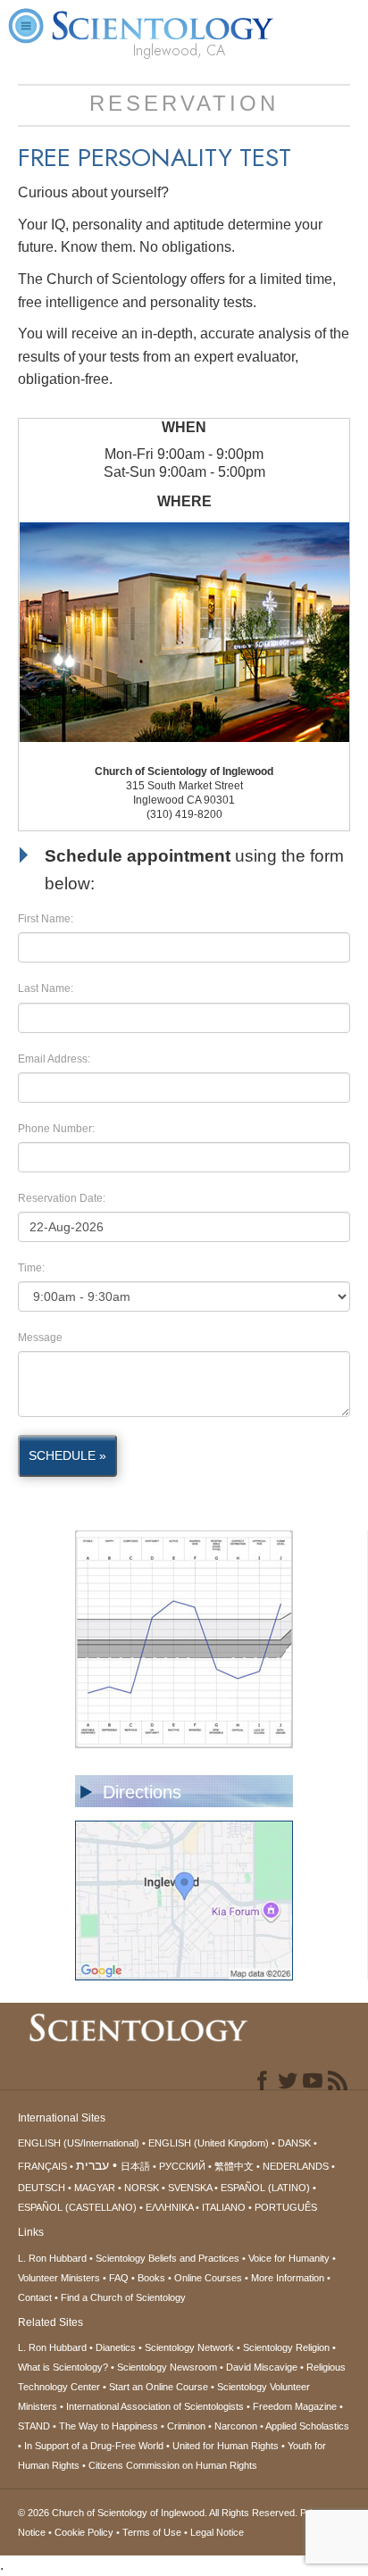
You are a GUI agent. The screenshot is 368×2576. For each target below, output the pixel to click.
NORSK (142, 2188)
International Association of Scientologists (155, 2406)
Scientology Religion (286, 2347)
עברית (92, 2165)
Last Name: (46, 988)
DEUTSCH (42, 2188)
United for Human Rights (226, 2446)
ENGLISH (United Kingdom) (209, 2143)
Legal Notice (217, 2532)
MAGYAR (95, 2188)
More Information (288, 2278)
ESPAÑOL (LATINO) (265, 2188)
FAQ (119, 2278)
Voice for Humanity (289, 2258)
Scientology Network (189, 2347)
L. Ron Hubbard (52, 2258)
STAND (34, 2426)
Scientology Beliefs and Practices (167, 2258)
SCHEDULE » (67, 1455)
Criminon (186, 2426)
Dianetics (116, 2347)
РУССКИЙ (182, 2166)
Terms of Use (152, 2532)
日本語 (135, 2166)
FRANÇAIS (42, 2166)
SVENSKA (190, 2188)
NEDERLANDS (296, 2166)
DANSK (294, 2143)
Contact (35, 2297)
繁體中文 (234, 2166)
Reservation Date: (62, 1198)
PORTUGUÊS (286, 2207)
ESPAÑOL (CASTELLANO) (77, 2207)
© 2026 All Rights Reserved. (159, 2513)
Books (151, 2278)
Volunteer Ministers (59, 2278)
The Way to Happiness (109, 2426)
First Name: (46, 919)
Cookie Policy (84, 2532)
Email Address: (54, 1059)
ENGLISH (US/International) (79, 2143)
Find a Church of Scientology (123, 2297)
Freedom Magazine (295, 2406)
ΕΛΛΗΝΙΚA (169, 2207)
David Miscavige (262, 2367)
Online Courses (208, 2278)
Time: (31, 1268)
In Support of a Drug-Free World (94, 2446)
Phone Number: (56, 1129)
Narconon (236, 2426)
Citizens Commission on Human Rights (173, 2465)
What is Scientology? (63, 2367)
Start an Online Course (159, 2387)
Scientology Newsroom (167, 2367)
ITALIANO (224, 2207)
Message (40, 1338)
